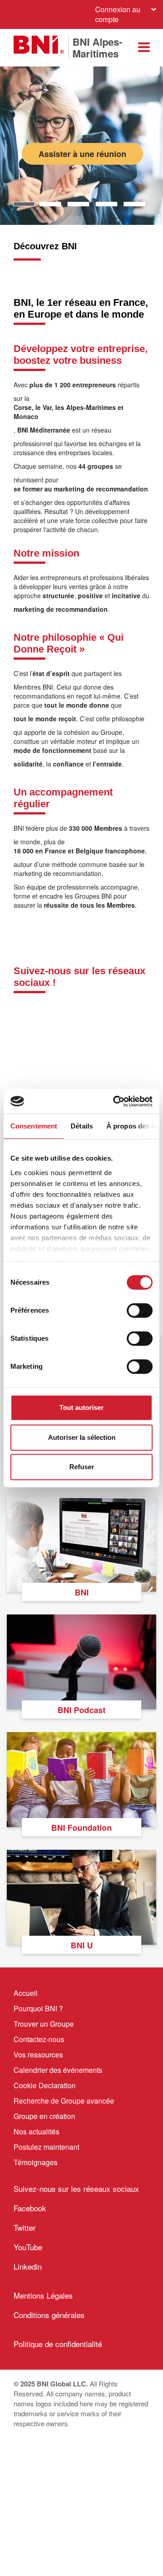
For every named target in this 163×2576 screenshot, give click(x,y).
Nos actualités (36, 2131)
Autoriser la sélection (82, 1437)
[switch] (140, 1310)
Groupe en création (44, 2116)
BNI (82, 1592)
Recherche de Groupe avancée (64, 2101)
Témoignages (36, 2162)
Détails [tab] (82, 1126)
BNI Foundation (81, 1828)
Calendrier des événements (58, 2070)
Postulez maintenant (46, 2147)
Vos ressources (38, 2055)
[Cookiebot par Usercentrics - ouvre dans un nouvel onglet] (115, 1101)
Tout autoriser (81, 1407)
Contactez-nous (39, 2039)
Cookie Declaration (45, 2085)
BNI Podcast (81, 1710)
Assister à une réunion (82, 154)
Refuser (82, 1467)
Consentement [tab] (34, 1126)
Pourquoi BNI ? (38, 2008)
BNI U (82, 1945)
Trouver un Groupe (44, 2024)
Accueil (26, 1993)
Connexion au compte (118, 14)
